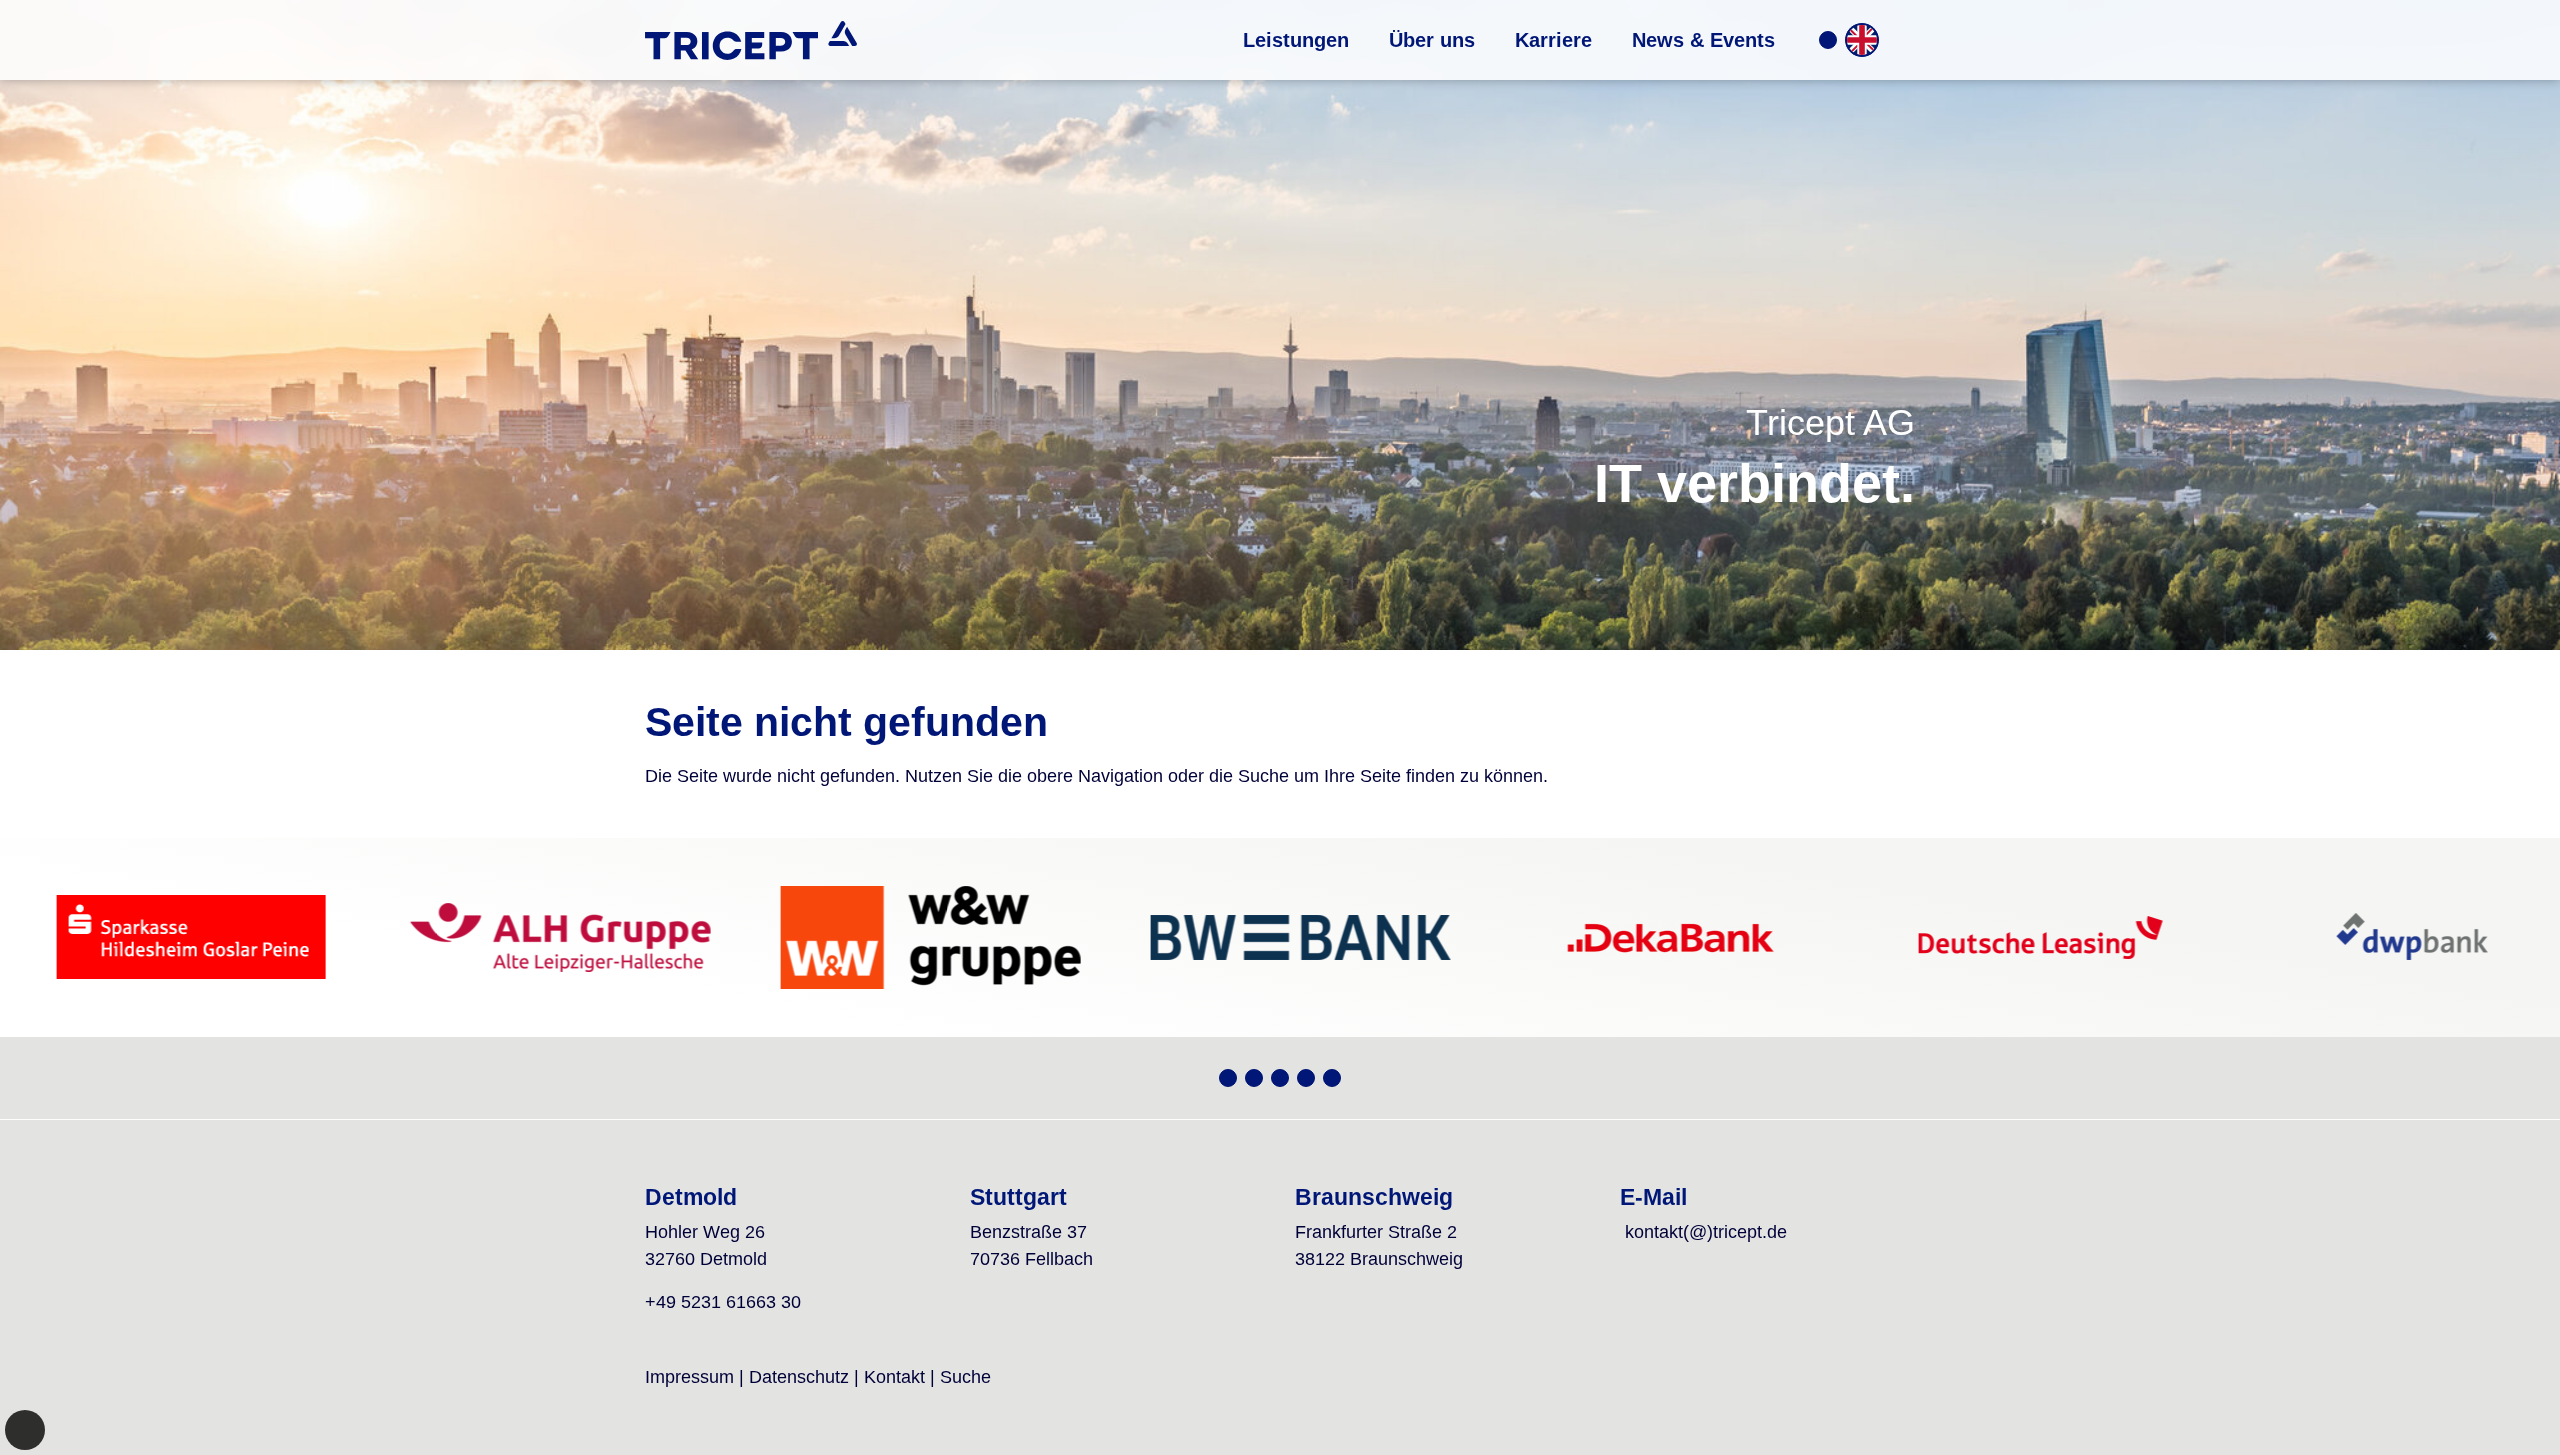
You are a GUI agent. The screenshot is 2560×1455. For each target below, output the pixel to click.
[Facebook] (1306, 1078)
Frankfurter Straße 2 (1376, 1232)
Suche (965, 1377)
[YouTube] (1254, 1078)
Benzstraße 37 (1028, 1232)
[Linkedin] (1332, 1078)
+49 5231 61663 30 (723, 1302)
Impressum (689, 1377)
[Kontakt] (1828, 40)
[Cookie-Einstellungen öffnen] (25, 1430)
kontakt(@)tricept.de (1706, 1232)
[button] (1296, 40)
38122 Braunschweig (1379, 1259)
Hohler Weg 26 (705, 1232)
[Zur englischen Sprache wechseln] (1862, 40)
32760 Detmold (706, 1259)
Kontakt (894, 1377)
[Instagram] (1280, 1078)
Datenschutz (799, 1377)
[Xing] (1228, 1078)
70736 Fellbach (1031, 1259)
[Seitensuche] (1899, 40)
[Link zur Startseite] (751, 40)
